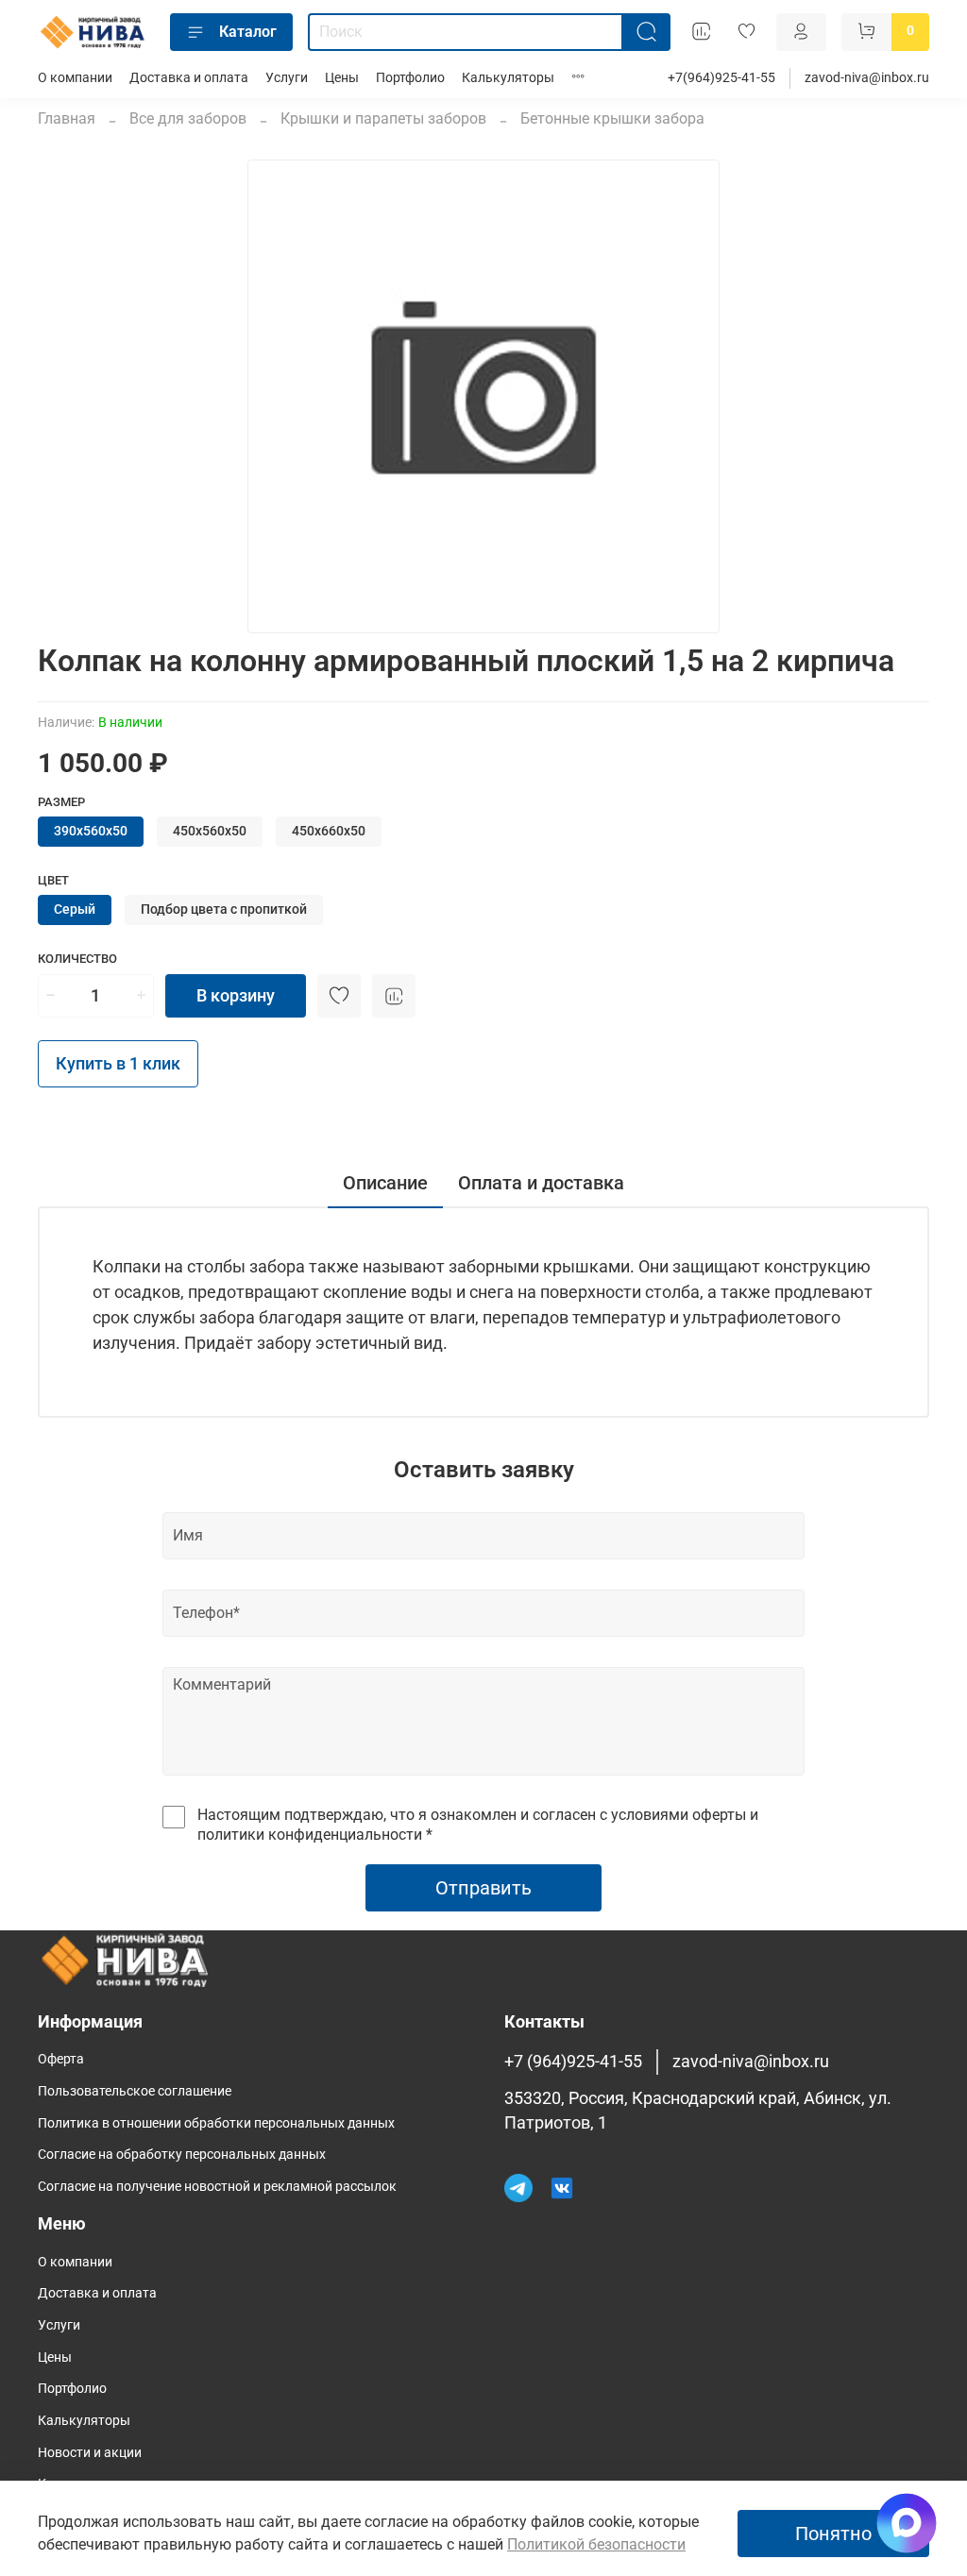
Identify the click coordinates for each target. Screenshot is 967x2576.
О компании (75, 78)
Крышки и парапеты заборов (383, 118)
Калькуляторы (508, 78)
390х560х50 (91, 831)
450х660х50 (329, 831)
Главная (67, 118)
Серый (75, 909)
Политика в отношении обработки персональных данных (216, 2123)
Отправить (483, 1888)
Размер (61, 802)
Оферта (61, 2059)
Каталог (248, 32)
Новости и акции (90, 2453)
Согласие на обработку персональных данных (182, 2155)
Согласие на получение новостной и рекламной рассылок (217, 2187)
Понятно (833, 2534)
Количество (77, 959)
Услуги (287, 78)
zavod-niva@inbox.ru (867, 78)
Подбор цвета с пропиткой (224, 909)
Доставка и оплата (189, 78)
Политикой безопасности (596, 2544)
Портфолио (410, 78)
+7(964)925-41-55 (721, 78)
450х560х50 (210, 831)
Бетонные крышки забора (612, 118)
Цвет (53, 880)
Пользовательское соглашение (135, 2091)
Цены (342, 78)
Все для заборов (188, 118)
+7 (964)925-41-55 (573, 2062)
